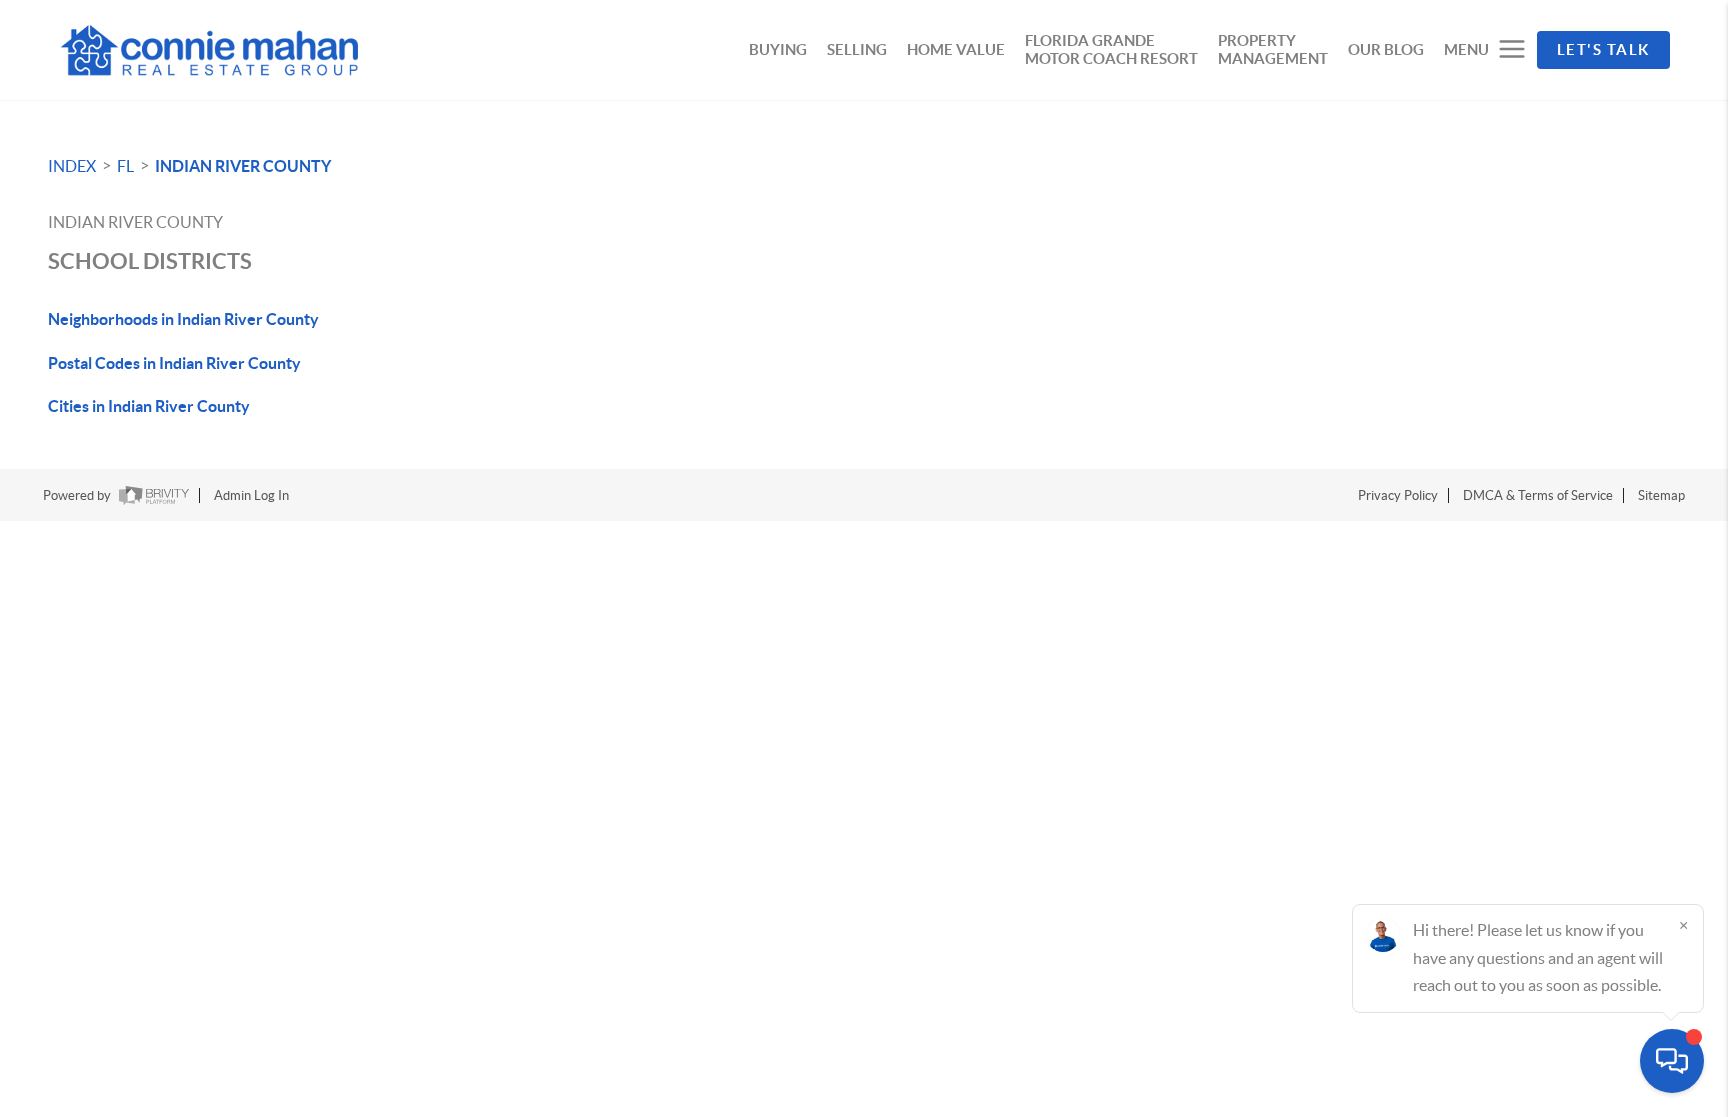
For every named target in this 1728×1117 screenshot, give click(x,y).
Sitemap (1661, 495)
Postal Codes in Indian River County (174, 363)
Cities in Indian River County (149, 406)
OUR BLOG (1386, 49)
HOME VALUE (956, 49)
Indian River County (243, 166)
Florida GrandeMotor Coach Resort (1111, 49)
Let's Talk (1603, 49)
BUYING (778, 49)
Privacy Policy (1398, 495)
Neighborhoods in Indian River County (183, 319)
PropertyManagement (1273, 49)
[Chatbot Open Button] (1672, 1061)
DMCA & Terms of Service (1538, 495)
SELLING (857, 49)
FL (125, 166)
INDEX (72, 166)
